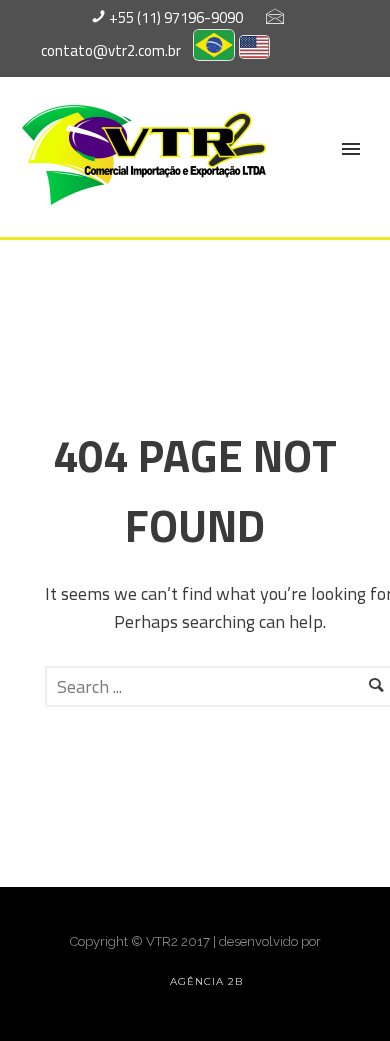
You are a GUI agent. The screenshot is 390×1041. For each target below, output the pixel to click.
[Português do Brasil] (214, 50)
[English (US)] (254, 49)
